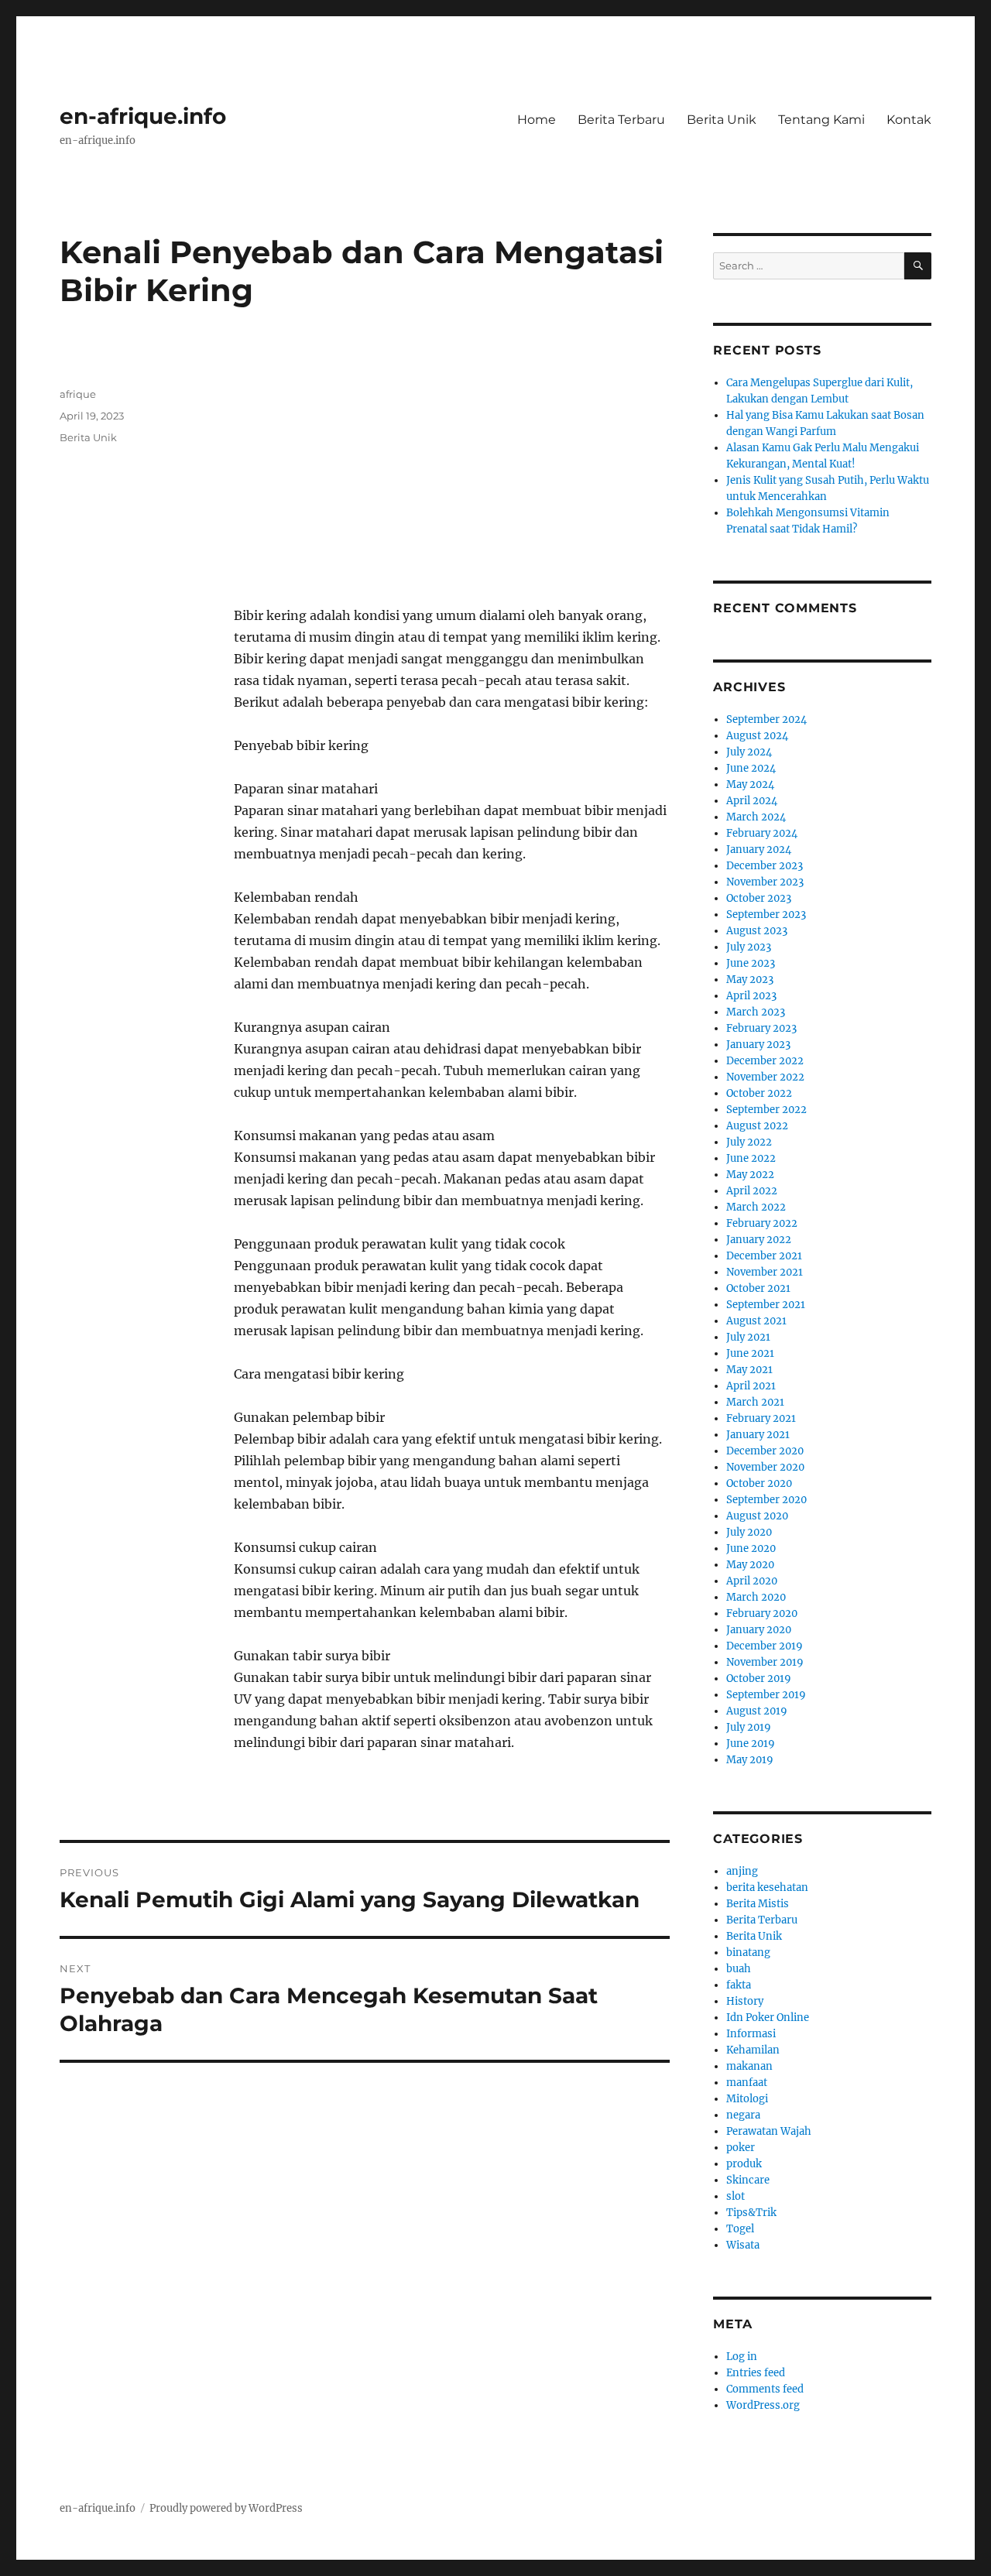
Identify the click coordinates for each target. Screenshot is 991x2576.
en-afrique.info (143, 116)
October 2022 (759, 1093)
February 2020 (762, 1613)
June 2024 (751, 768)
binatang (748, 1953)
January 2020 (759, 1630)
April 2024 (752, 801)
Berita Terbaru (621, 120)
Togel (740, 2229)
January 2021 (758, 1435)
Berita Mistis (758, 1904)
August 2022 (757, 1126)
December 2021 (764, 1256)
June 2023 (751, 963)
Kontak (909, 120)
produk (744, 2164)
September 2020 (766, 1500)
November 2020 (765, 1467)
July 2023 (749, 947)
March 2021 (755, 1402)
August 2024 (757, 736)
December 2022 (765, 1061)
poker (741, 2148)
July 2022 (749, 1142)
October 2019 (759, 1679)
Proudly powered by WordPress (226, 2508)
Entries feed (756, 2373)
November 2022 (765, 1077)
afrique (78, 394)
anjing (742, 1871)
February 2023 (761, 1028)
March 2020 (756, 1597)
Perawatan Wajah (769, 2131)
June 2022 (751, 1158)
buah (739, 1969)
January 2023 (758, 1045)
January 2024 (759, 850)
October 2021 (758, 1288)
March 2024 (756, 817)
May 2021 (749, 1370)
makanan (749, 2066)
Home (537, 120)
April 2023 (751, 996)
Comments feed (765, 2389)
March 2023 (756, 1012)
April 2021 (751, 1386)
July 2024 (749, 752)
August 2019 (757, 1711)
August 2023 (757, 931)
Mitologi (747, 2099)
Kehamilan (753, 2050)
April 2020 (752, 1581)
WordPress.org (763, 2405)
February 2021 (761, 1418)
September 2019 (766, 1695)
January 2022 (759, 1240)
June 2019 (751, 1744)
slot (736, 2196)
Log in (742, 2357)
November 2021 (765, 1272)
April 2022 (752, 1191)
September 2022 (766, 1110)
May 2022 (750, 1175)
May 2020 (750, 1565)
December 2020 (765, 1451)
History (745, 2001)
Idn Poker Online (768, 2018)
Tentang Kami (821, 120)
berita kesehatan (767, 1887)
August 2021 (756, 1321)
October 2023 (759, 898)
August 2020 (757, 1516)
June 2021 (750, 1353)
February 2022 (762, 1223)
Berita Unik (722, 120)
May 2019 (750, 1760)
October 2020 (759, 1483)
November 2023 (765, 882)
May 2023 (750, 980)
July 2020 (749, 1532)
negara (743, 2115)
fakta (739, 1985)
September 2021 (766, 1305)
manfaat (747, 2083)
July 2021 (748, 1337)
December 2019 (765, 1646)
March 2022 (756, 1207)
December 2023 (765, 866)
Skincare (748, 2180)
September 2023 (766, 915)
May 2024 (750, 784)
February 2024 (762, 833)
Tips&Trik (751, 2213)
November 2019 (765, 1662)
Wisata (743, 2245)
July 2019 (749, 1727)
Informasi (751, 2034)
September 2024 (766, 719)
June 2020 (751, 1548)
